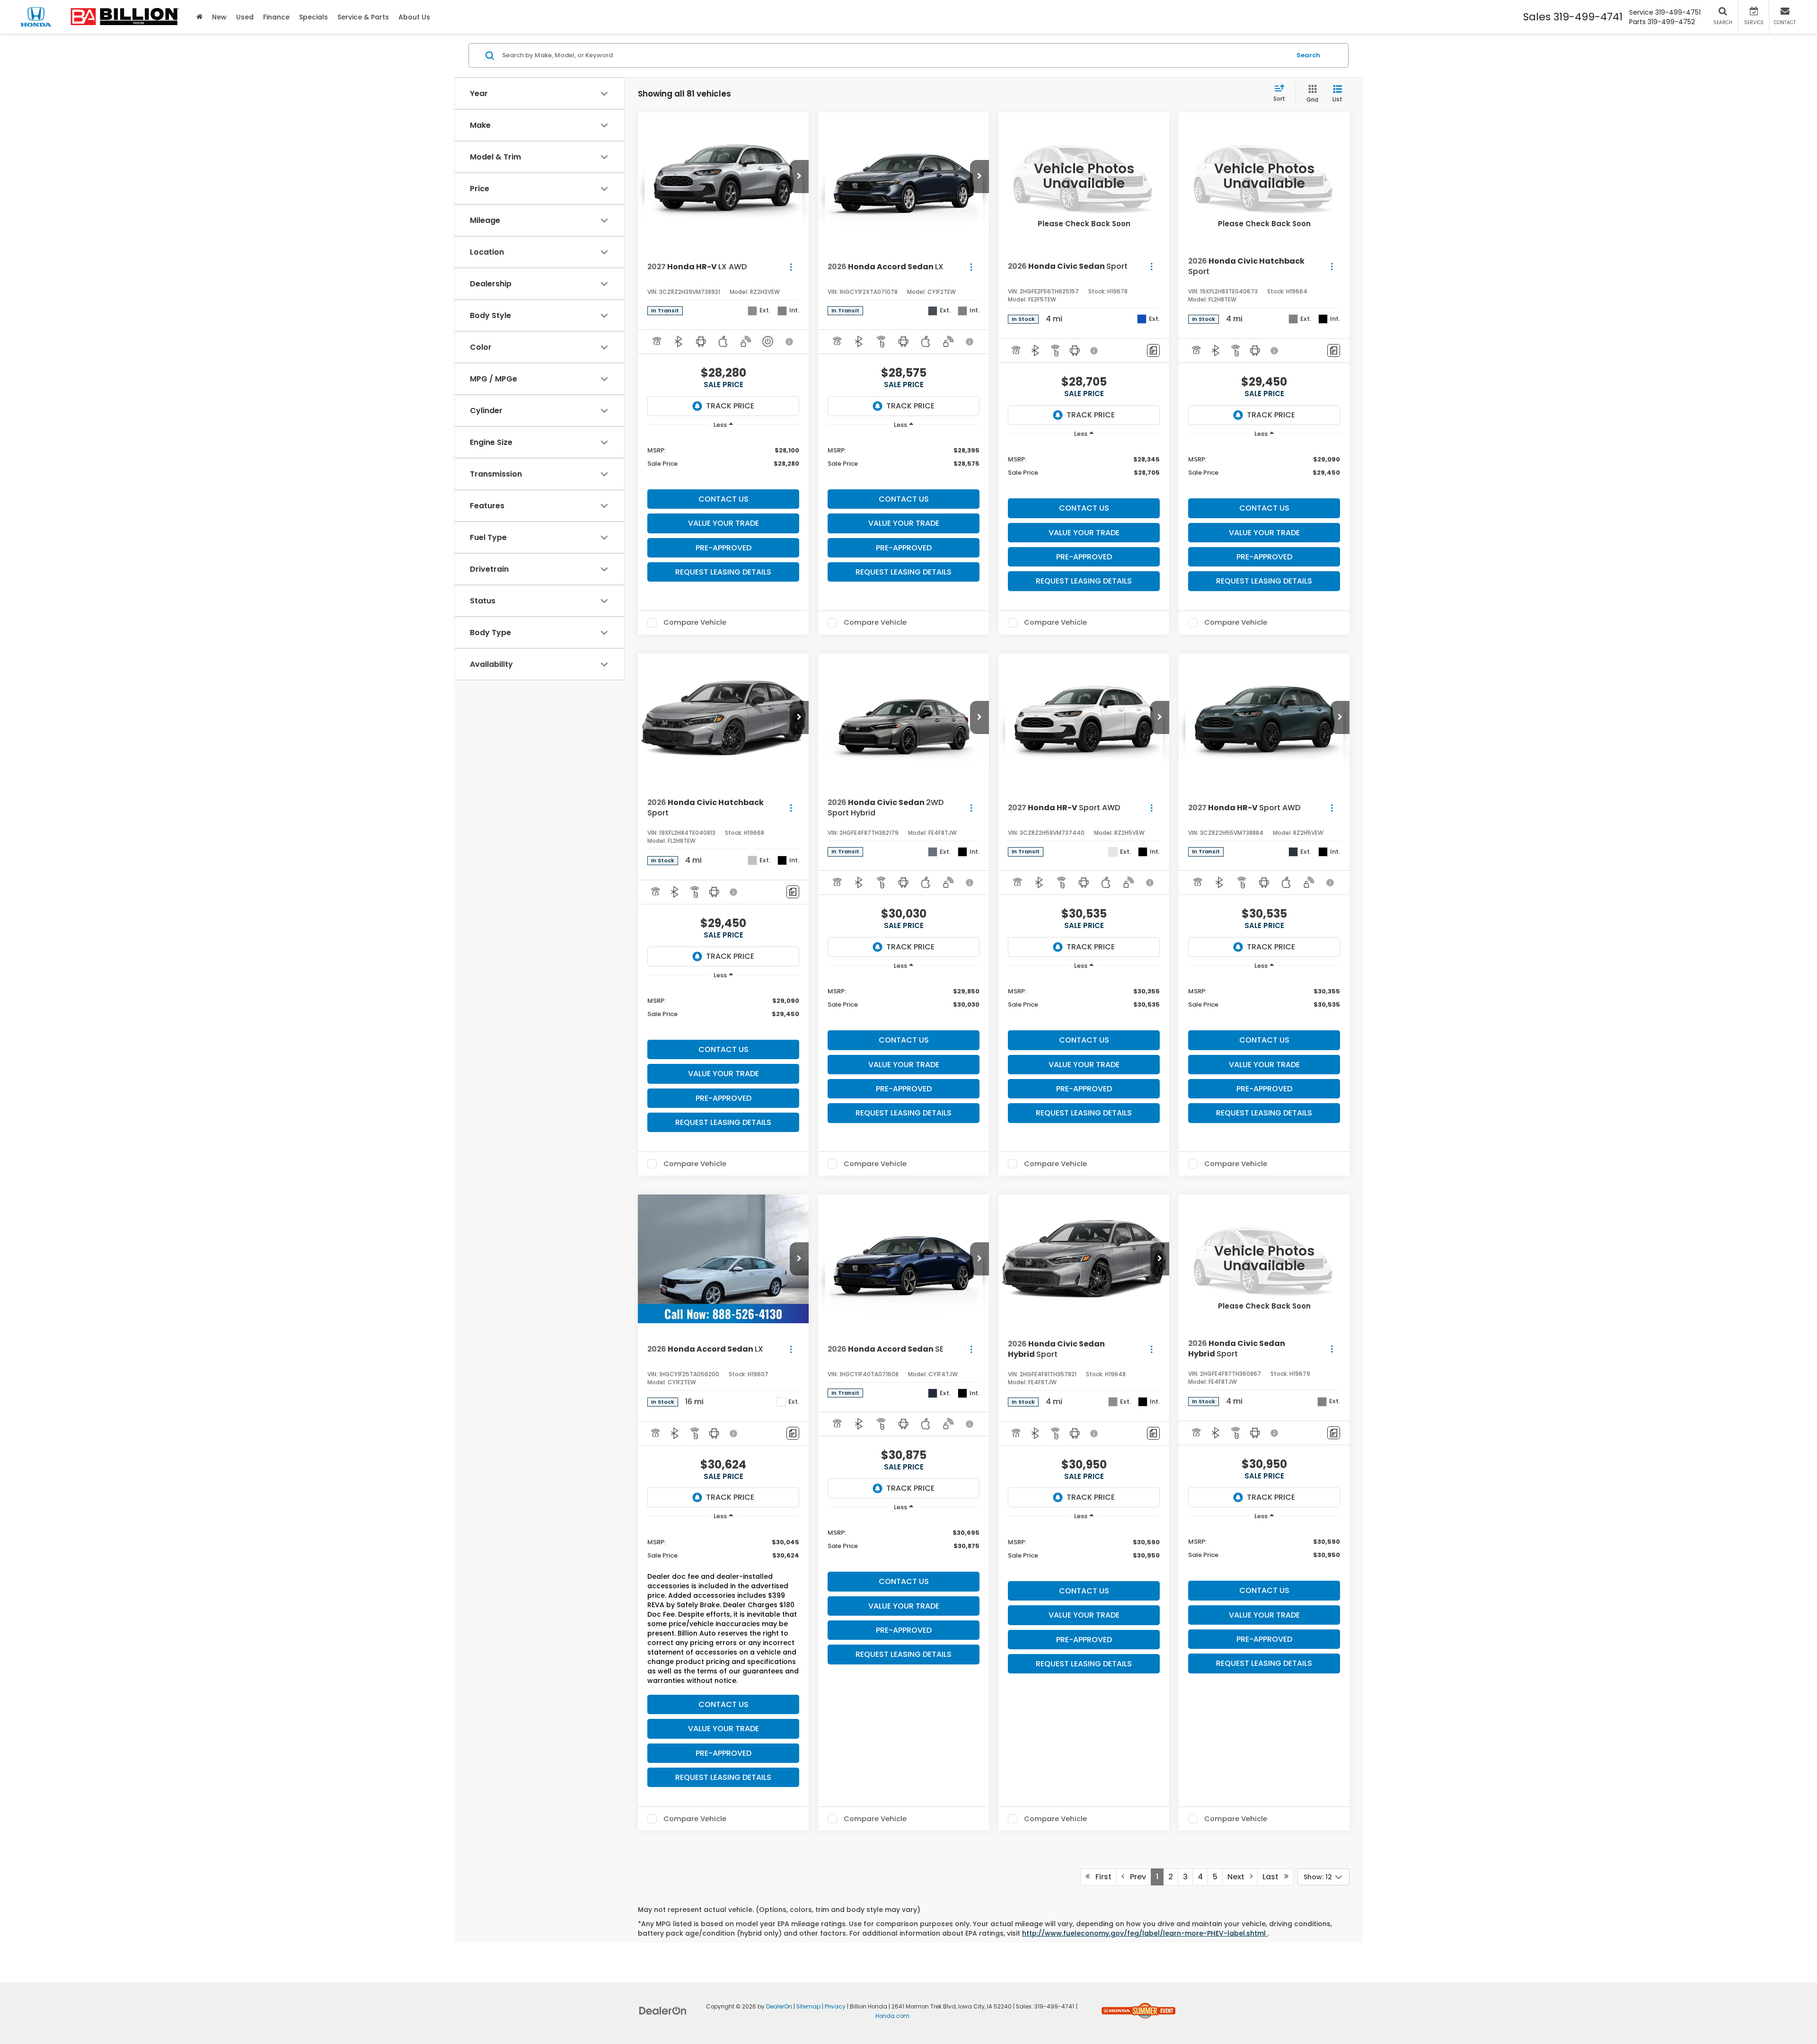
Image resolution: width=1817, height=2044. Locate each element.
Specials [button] (313, 17)
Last (1273, 1877)
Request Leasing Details (723, 572)
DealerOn (779, 2007)
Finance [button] (276, 17)
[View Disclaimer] (790, 342)
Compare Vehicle (695, 623)
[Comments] (1153, 350)
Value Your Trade (723, 523)
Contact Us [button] (723, 499)
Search (1308, 55)
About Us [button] (414, 17)
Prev (1135, 1877)
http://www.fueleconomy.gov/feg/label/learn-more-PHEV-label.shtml (1145, 1933)
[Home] (199, 17)
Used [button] (245, 17)
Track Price (730, 406)
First (1101, 1877)
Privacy (835, 2007)
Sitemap (808, 2007)
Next (1239, 1877)
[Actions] (791, 267)
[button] (799, 177)
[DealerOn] (663, 2010)
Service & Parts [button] (363, 17)
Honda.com (892, 2016)
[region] (723, 460)
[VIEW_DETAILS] (1084, 176)
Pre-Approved (723, 548)
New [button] (219, 17)
